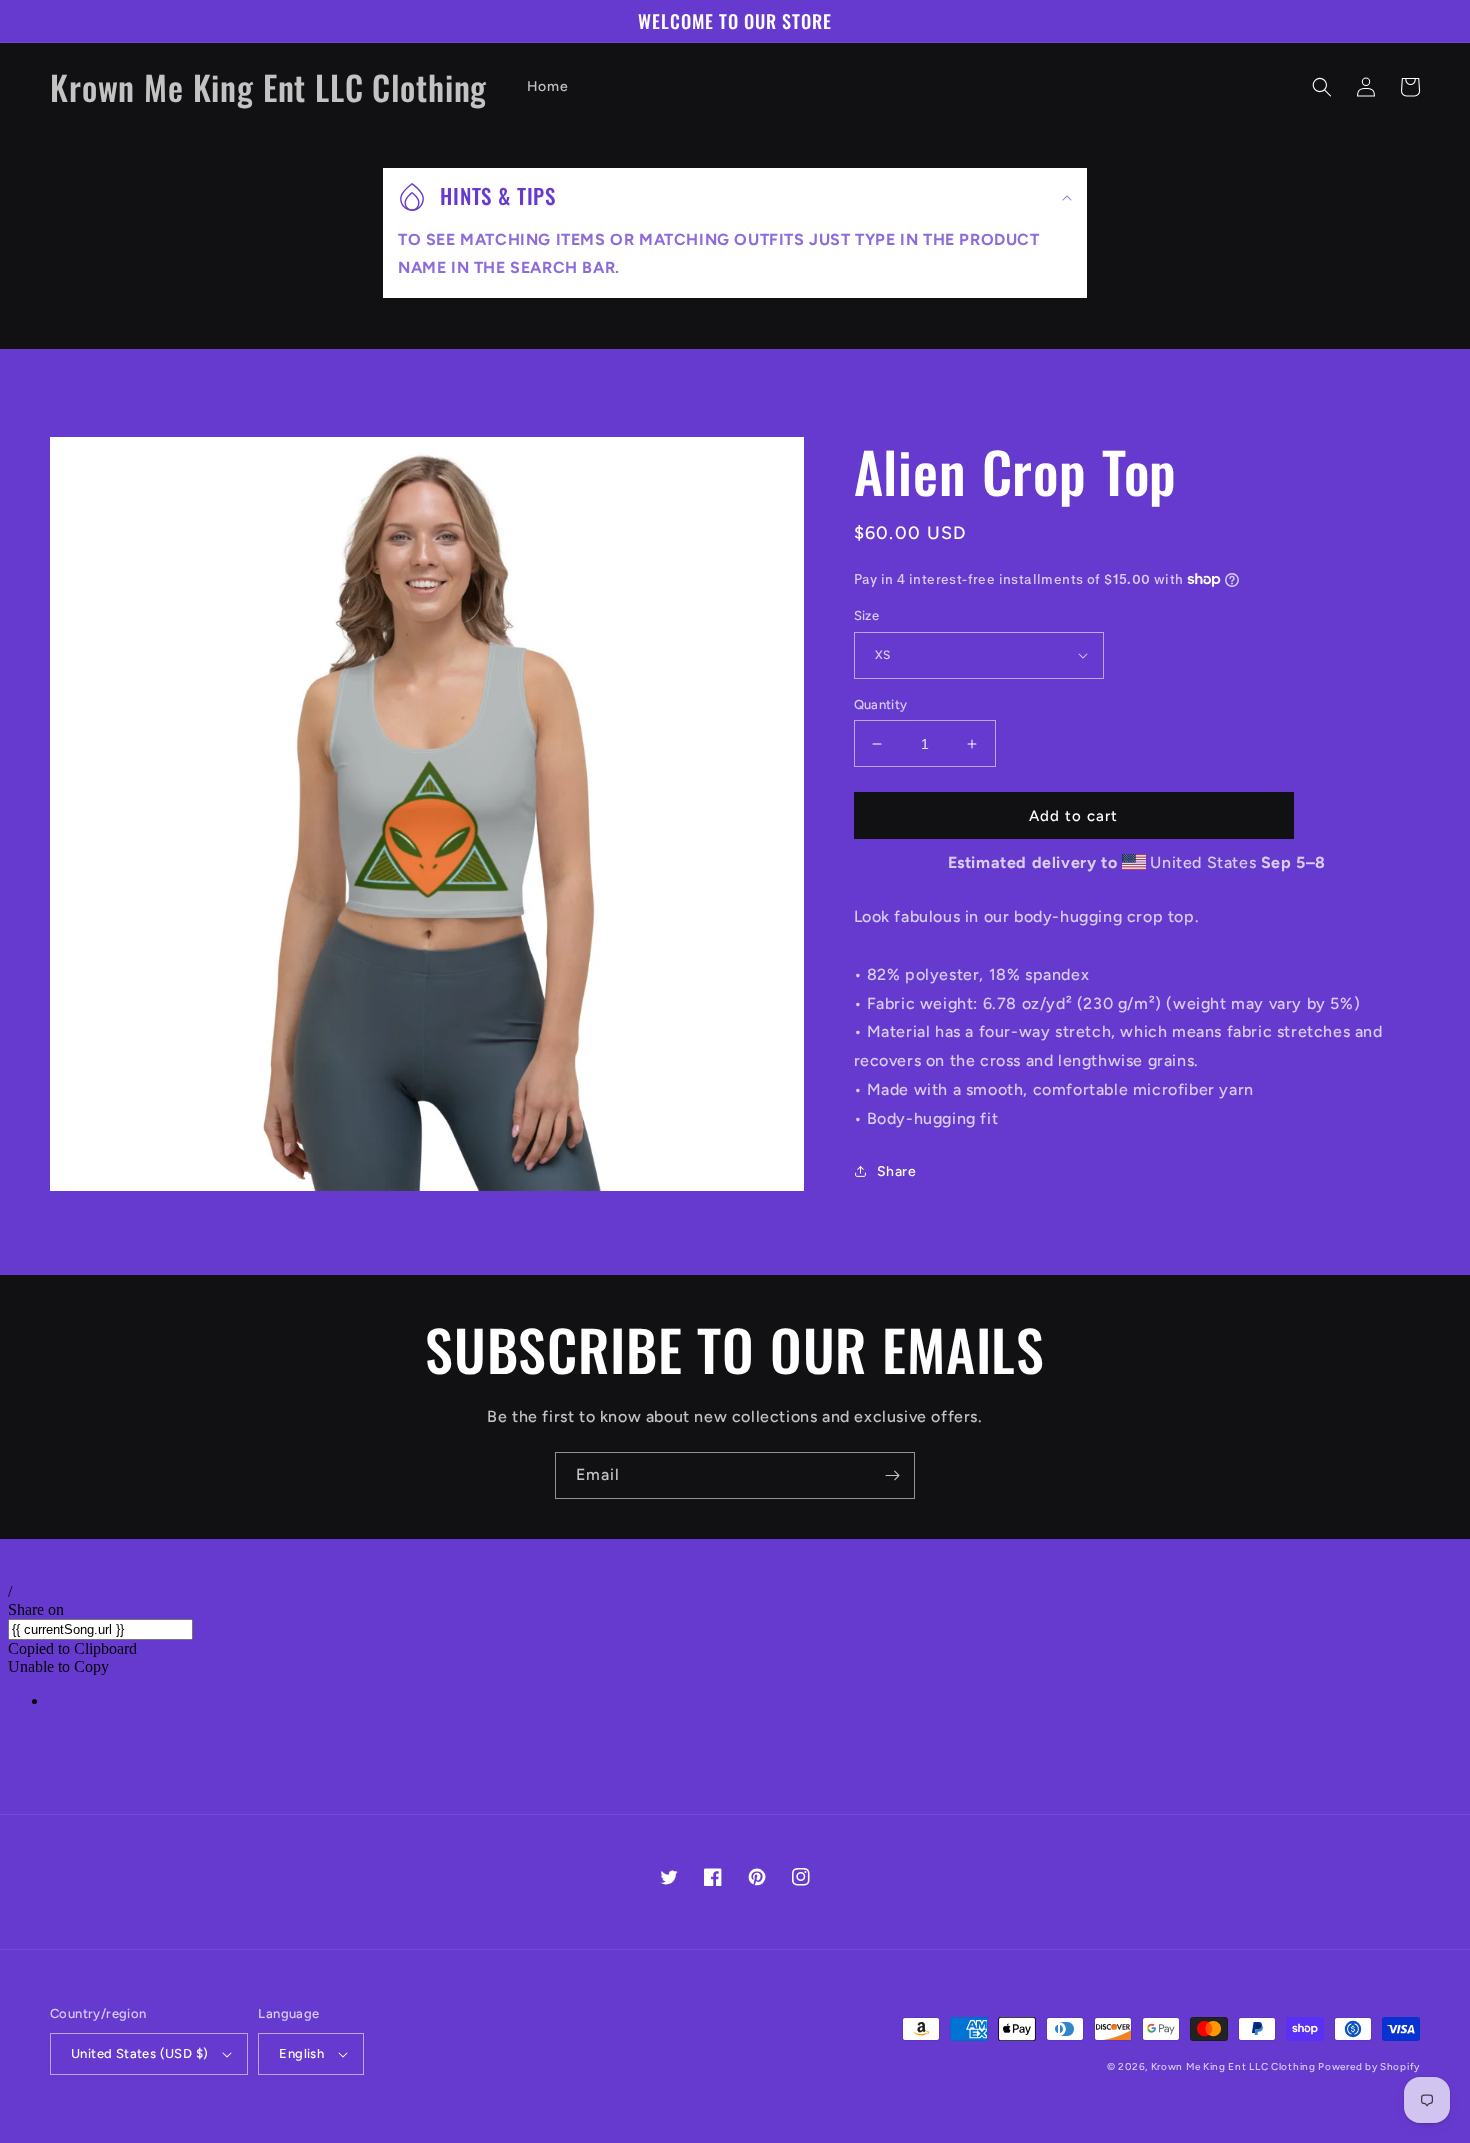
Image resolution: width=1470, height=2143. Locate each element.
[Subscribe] (892, 1475)
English (301, 2053)
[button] (1322, 87)
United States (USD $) (139, 2053)
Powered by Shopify (1369, 2066)
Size (867, 615)
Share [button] (897, 1171)
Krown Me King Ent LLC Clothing (1235, 2066)
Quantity (881, 704)
